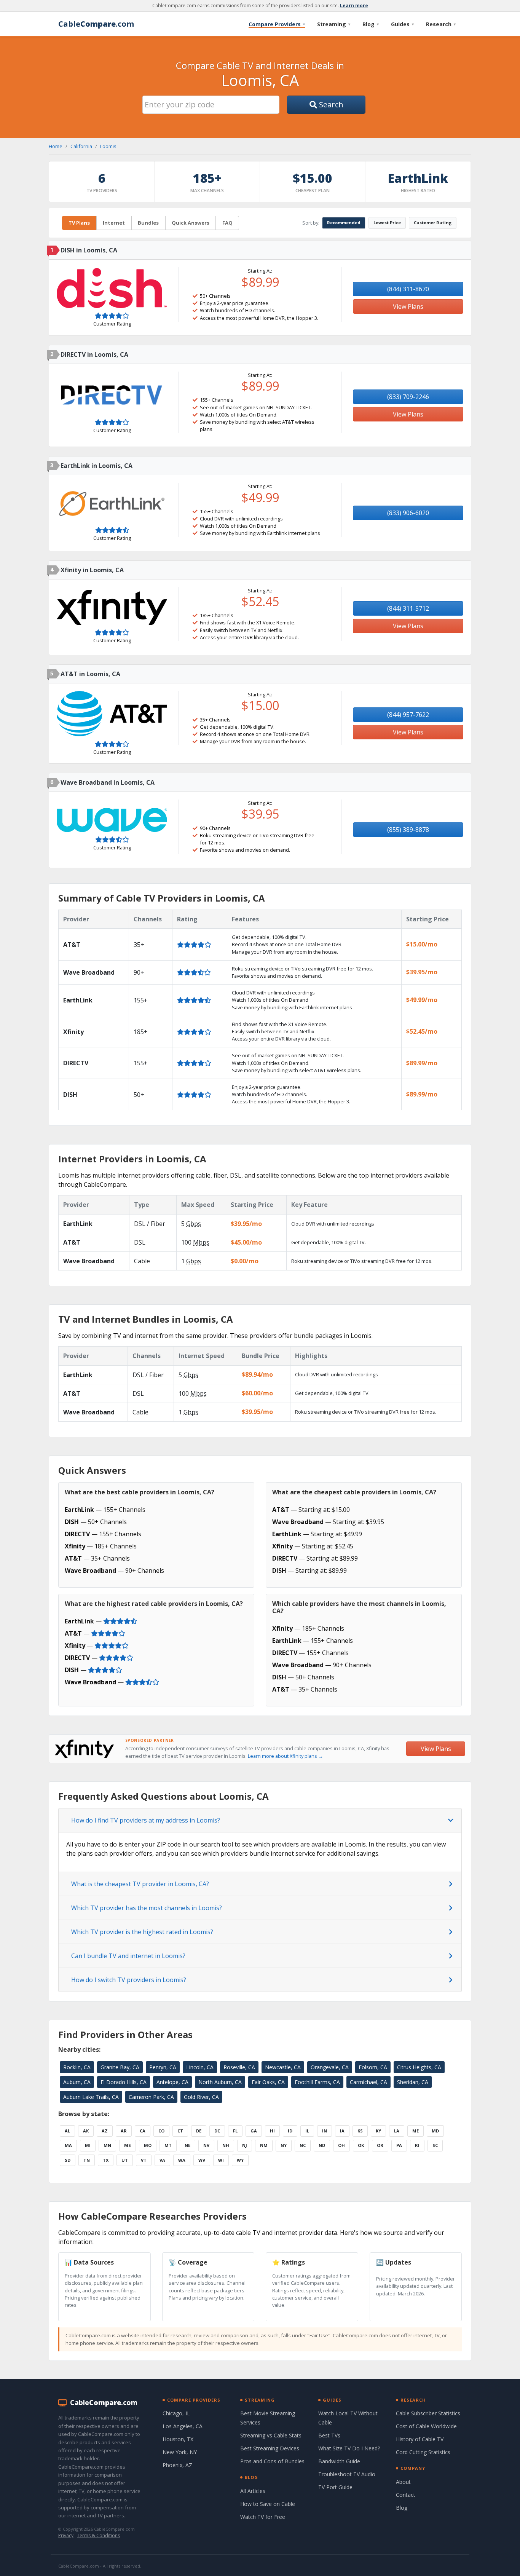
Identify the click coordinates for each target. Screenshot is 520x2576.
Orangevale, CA (330, 2067)
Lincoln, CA (200, 2067)
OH (341, 2145)
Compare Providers (277, 24)
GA (254, 2131)
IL (307, 2131)
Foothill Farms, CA (317, 2082)
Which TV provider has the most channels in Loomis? (147, 1908)
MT (168, 2145)
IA (342, 2131)
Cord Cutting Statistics (423, 2452)
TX (106, 2160)
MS (128, 2145)
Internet (114, 223)
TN (87, 2160)
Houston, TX (178, 2439)
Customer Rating (433, 223)
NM (264, 2145)
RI (417, 2145)
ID (290, 2131)
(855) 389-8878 (408, 830)
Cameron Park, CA (151, 2097)
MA (68, 2145)
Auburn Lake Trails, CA (91, 2097)
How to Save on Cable (268, 2504)
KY (378, 2131)
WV (202, 2160)
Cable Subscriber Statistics (428, 2413)
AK (86, 2131)
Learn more (354, 6)
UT (125, 2160)
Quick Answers (191, 223)
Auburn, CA (77, 2082)
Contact (406, 2495)
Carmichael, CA (368, 2082)
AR (124, 2131)
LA (397, 2131)
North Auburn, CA (220, 2082)
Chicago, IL (176, 2413)
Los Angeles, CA (183, 2426)
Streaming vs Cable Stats (271, 2435)
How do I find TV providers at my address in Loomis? (146, 1820)
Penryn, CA (163, 2067)
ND (322, 2145)
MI (88, 2145)
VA (162, 2160)
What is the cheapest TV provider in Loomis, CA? (140, 1884)
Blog (371, 24)
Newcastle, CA (283, 2067)
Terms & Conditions (98, 2535)
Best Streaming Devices (270, 2448)
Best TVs (329, 2435)
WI (221, 2160)
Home (56, 146)
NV (206, 2145)
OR (380, 2145)
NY (284, 2145)
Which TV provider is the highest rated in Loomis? (142, 1932)
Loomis (108, 146)
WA (182, 2160)
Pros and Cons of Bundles (272, 2461)
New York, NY (180, 2452)
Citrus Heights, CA (419, 2067)
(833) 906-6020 (408, 513)
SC (435, 2145)
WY (240, 2160)
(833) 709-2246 (408, 397)
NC (303, 2145)
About (403, 2482)
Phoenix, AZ (177, 2465)
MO (148, 2145)
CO (161, 2131)
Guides (402, 24)
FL (235, 2131)
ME (416, 2131)
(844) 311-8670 (408, 289)
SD (68, 2160)
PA (399, 2145)
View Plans (408, 306)
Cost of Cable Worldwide (426, 2426)
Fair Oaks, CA (268, 2082)
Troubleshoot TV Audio (347, 2474)
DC (217, 2131)
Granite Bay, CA (120, 2067)
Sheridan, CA (413, 2082)
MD (435, 2131)
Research (441, 24)
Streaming (334, 24)
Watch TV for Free (263, 2517)
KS (360, 2131)
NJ (245, 2145)
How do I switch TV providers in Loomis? (129, 1980)
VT (144, 2160)
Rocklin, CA (77, 2067)
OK (361, 2145)
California (81, 146)
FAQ (227, 223)
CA (143, 2131)
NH (226, 2145)
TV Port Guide (335, 2487)
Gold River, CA (201, 2097)
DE (199, 2131)
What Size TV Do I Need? (349, 2448)
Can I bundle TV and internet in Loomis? (128, 1956)
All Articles (253, 2491)
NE (187, 2145)
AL (67, 2131)
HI (272, 2131)
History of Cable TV (420, 2439)
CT (180, 2131)
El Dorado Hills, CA (124, 2082)
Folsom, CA (373, 2067)
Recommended (344, 223)
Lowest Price (387, 223)
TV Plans (79, 223)
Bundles (148, 223)
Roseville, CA (239, 2067)
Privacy (66, 2535)
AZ (105, 2131)
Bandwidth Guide (339, 2461)
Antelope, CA (172, 2082)
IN (325, 2131)
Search (330, 105)
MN (107, 2145)
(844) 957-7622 (408, 715)
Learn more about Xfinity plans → (286, 1756)
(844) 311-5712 (408, 608)
